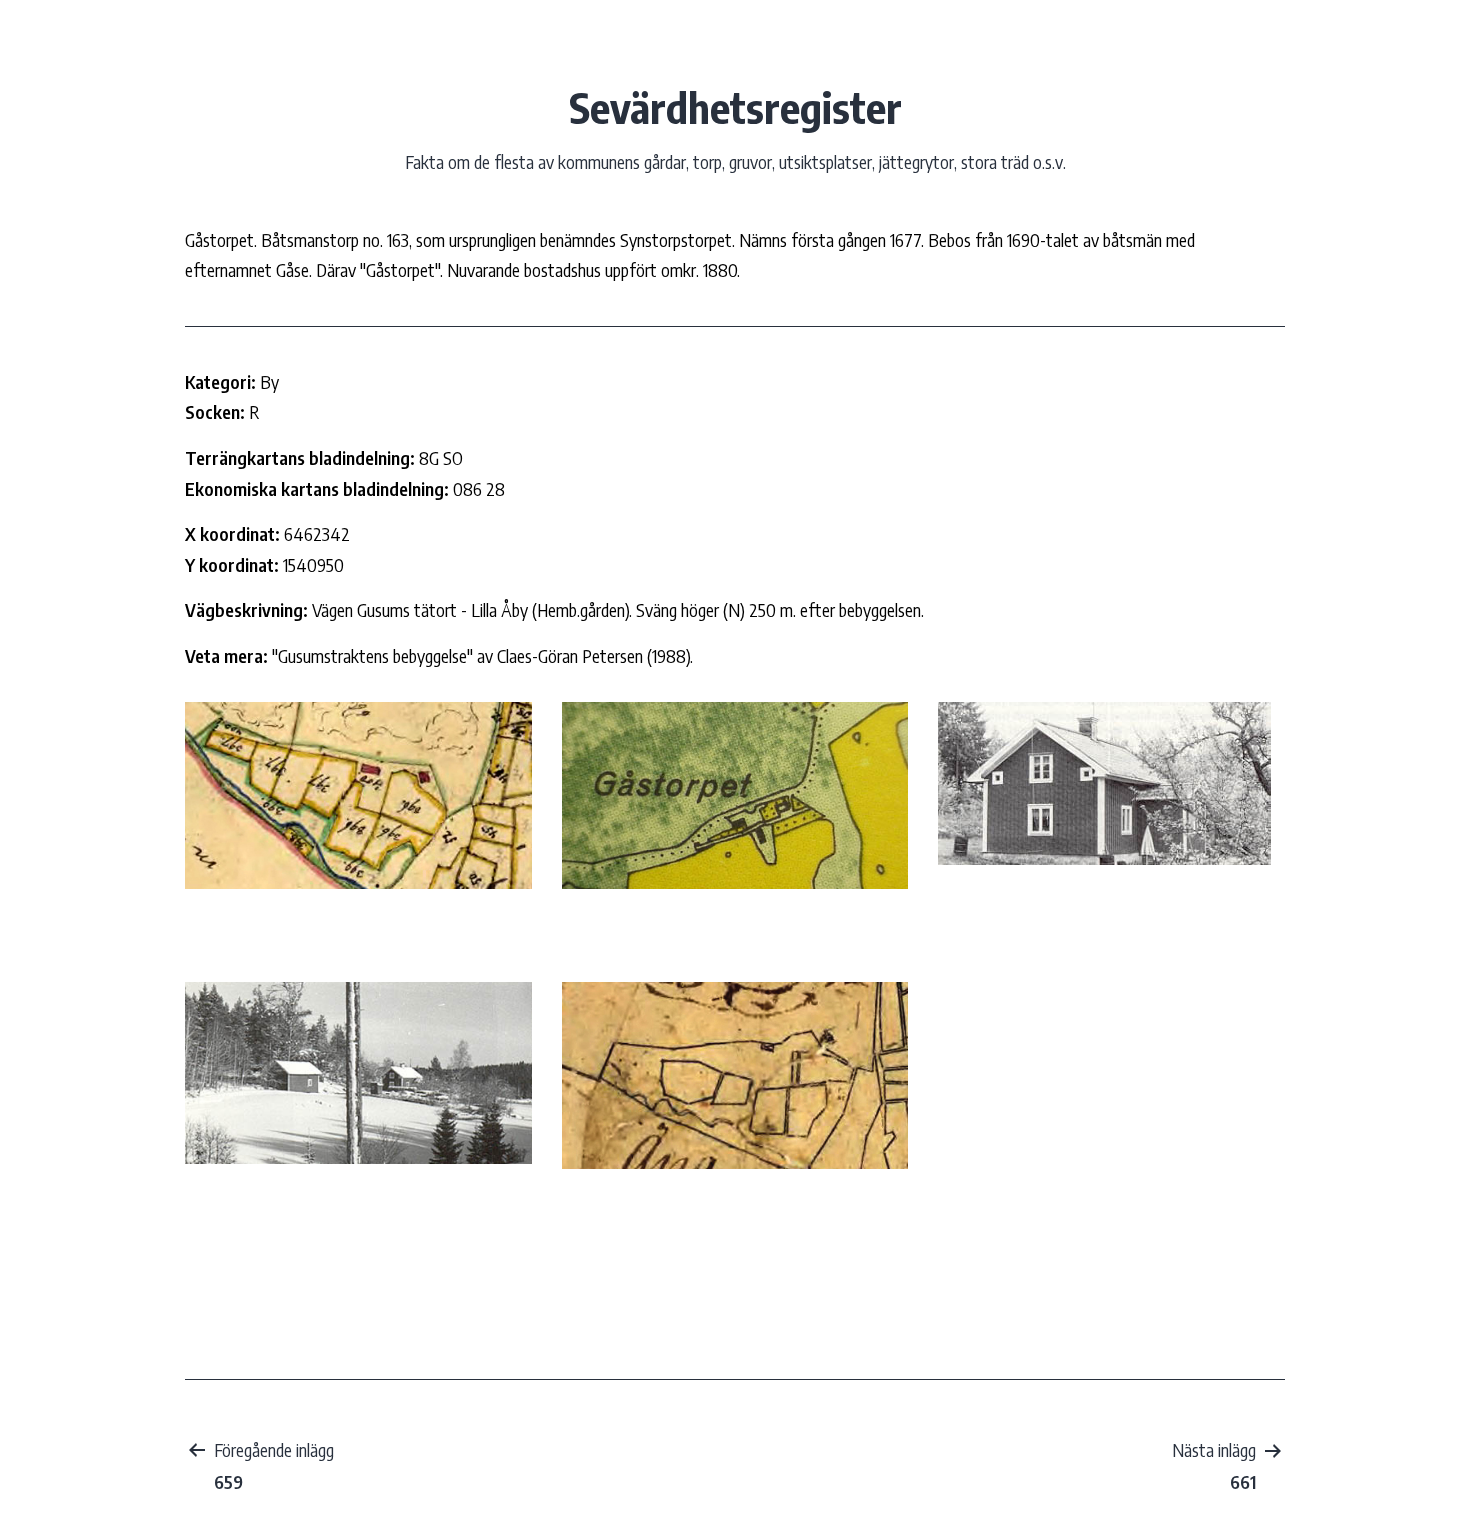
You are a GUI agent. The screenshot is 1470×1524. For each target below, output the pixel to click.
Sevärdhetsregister (735, 107)
